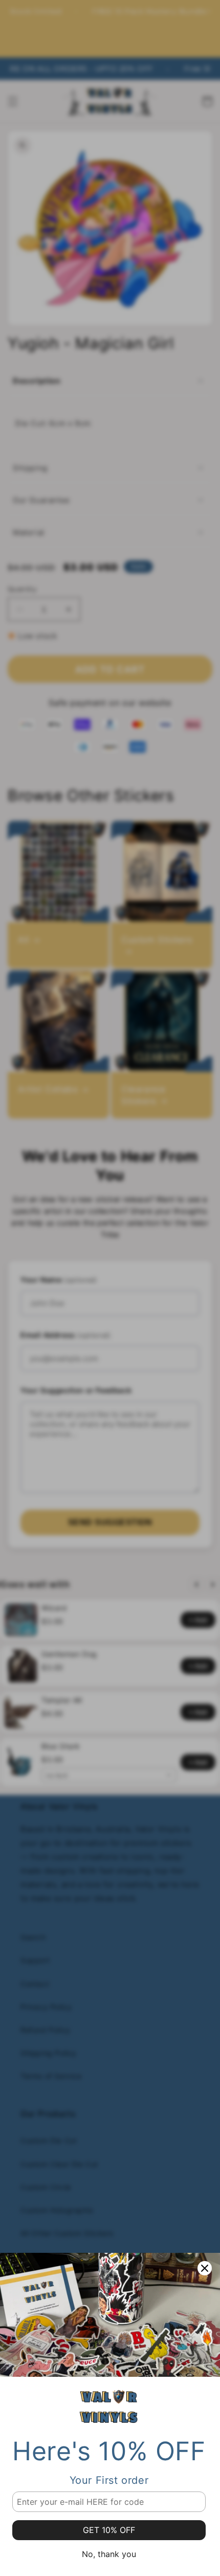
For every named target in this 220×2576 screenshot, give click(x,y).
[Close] (205, 2268)
